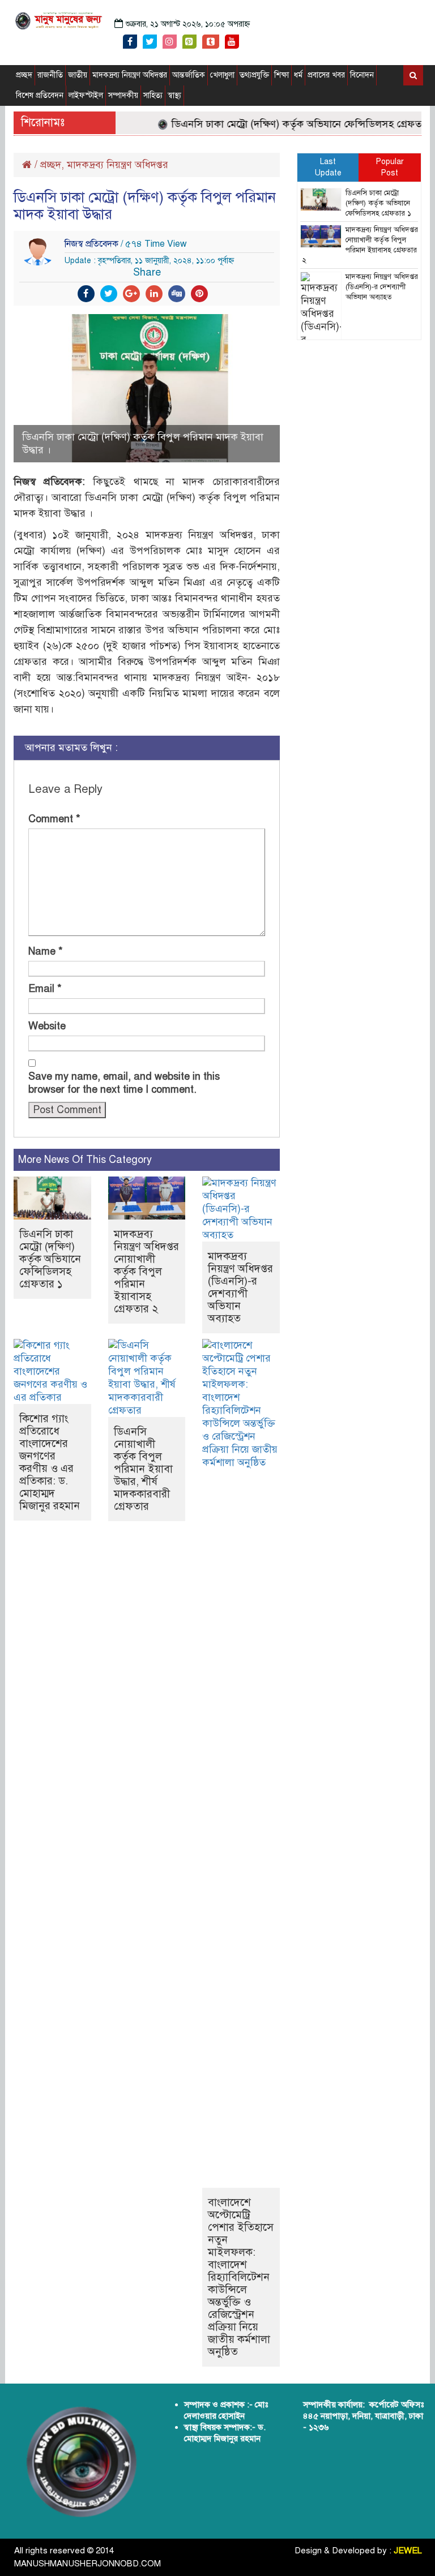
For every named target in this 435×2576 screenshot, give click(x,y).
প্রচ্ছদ (24, 75)
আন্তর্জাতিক (189, 75)
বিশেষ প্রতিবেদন (40, 95)
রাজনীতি (50, 75)
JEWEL (408, 2551)
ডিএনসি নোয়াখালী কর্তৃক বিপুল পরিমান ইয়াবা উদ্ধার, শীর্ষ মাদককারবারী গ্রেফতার (143, 1469)
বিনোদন (362, 75)
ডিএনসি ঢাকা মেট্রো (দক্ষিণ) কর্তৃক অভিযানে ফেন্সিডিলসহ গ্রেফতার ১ (290, 124)
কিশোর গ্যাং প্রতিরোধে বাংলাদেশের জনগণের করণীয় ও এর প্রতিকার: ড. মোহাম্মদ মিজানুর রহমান (50, 1462)
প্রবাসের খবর (326, 75)
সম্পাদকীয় (123, 95)
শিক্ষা (282, 75)
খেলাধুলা (222, 75)
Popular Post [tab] (390, 167)
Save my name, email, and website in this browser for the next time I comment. (124, 1083)
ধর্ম (298, 75)
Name (46, 951)
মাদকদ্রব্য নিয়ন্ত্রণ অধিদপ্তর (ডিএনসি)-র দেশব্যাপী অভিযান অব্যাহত (240, 1287)
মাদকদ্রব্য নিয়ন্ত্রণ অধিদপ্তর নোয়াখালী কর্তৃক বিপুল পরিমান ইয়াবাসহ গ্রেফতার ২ (146, 1271)
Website (47, 1026)
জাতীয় (78, 75)
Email (45, 989)
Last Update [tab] (328, 167)
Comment (54, 819)
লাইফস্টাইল (86, 95)
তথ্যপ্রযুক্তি (254, 75)
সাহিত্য (153, 95)
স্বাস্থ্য (174, 95)
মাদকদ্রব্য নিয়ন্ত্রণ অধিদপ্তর (130, 75)
